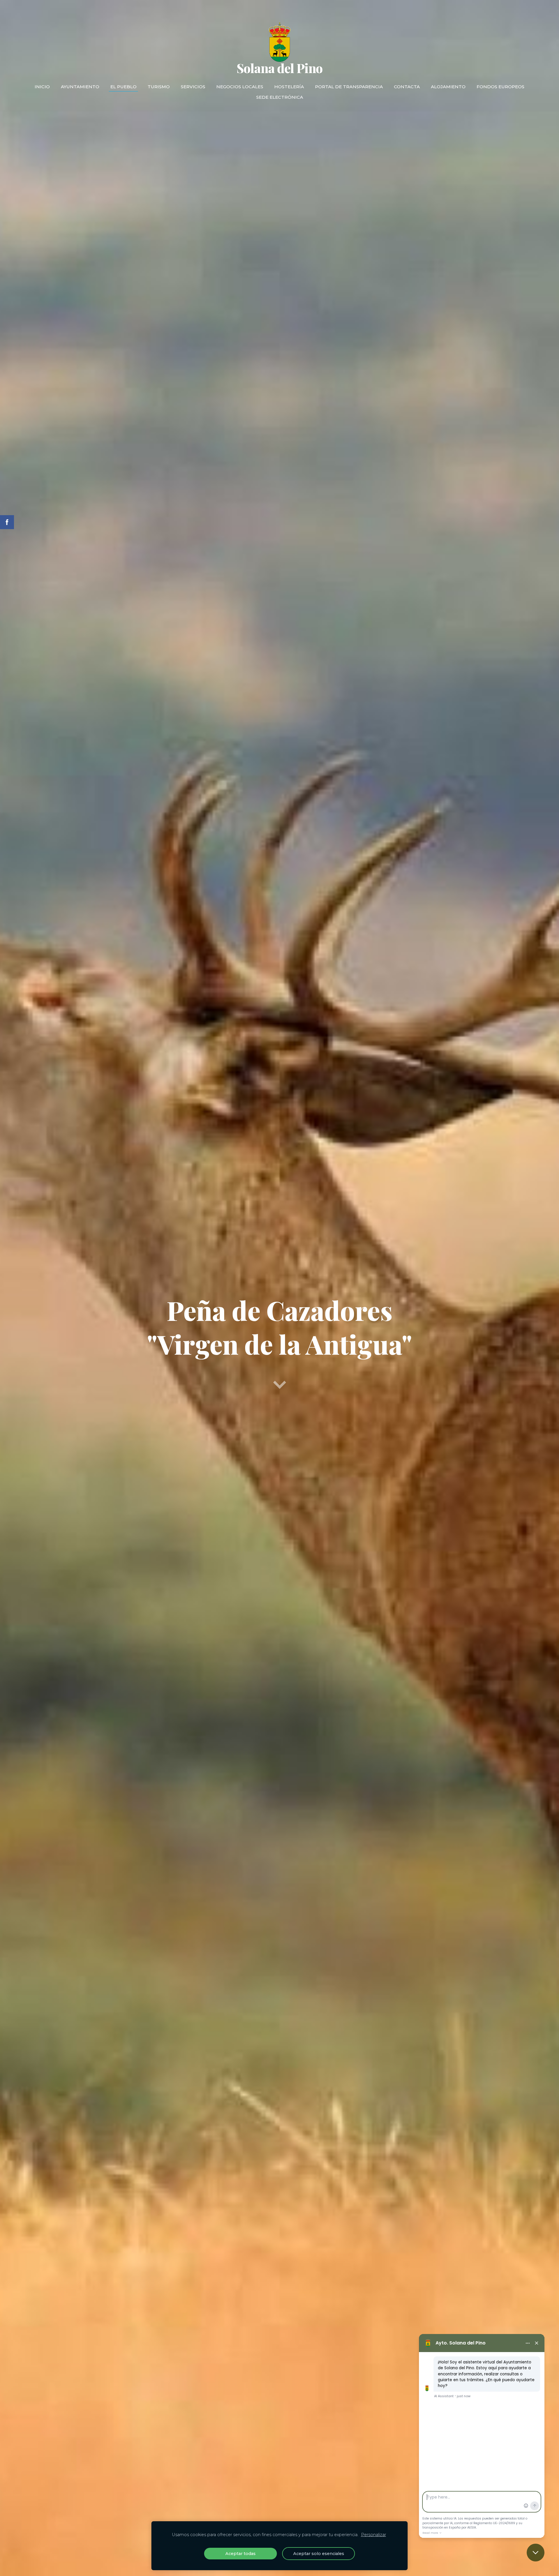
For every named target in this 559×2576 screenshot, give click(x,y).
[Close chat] (536, 2553)
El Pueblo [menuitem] (123, 87)
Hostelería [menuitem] (289, 87)
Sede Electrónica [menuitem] (280, 97)
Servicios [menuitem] (193, 87)
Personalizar (374, 2535)
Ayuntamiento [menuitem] (80, 87)
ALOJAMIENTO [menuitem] (448, 87)
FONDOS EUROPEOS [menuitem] (500, 87)
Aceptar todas (240, 2554)
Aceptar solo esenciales (319, 2554)
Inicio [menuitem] (42, 87)
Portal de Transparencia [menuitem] (349, 87)
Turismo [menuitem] (159, 87)
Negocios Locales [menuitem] (240, 87)
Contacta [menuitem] (407, 87)
